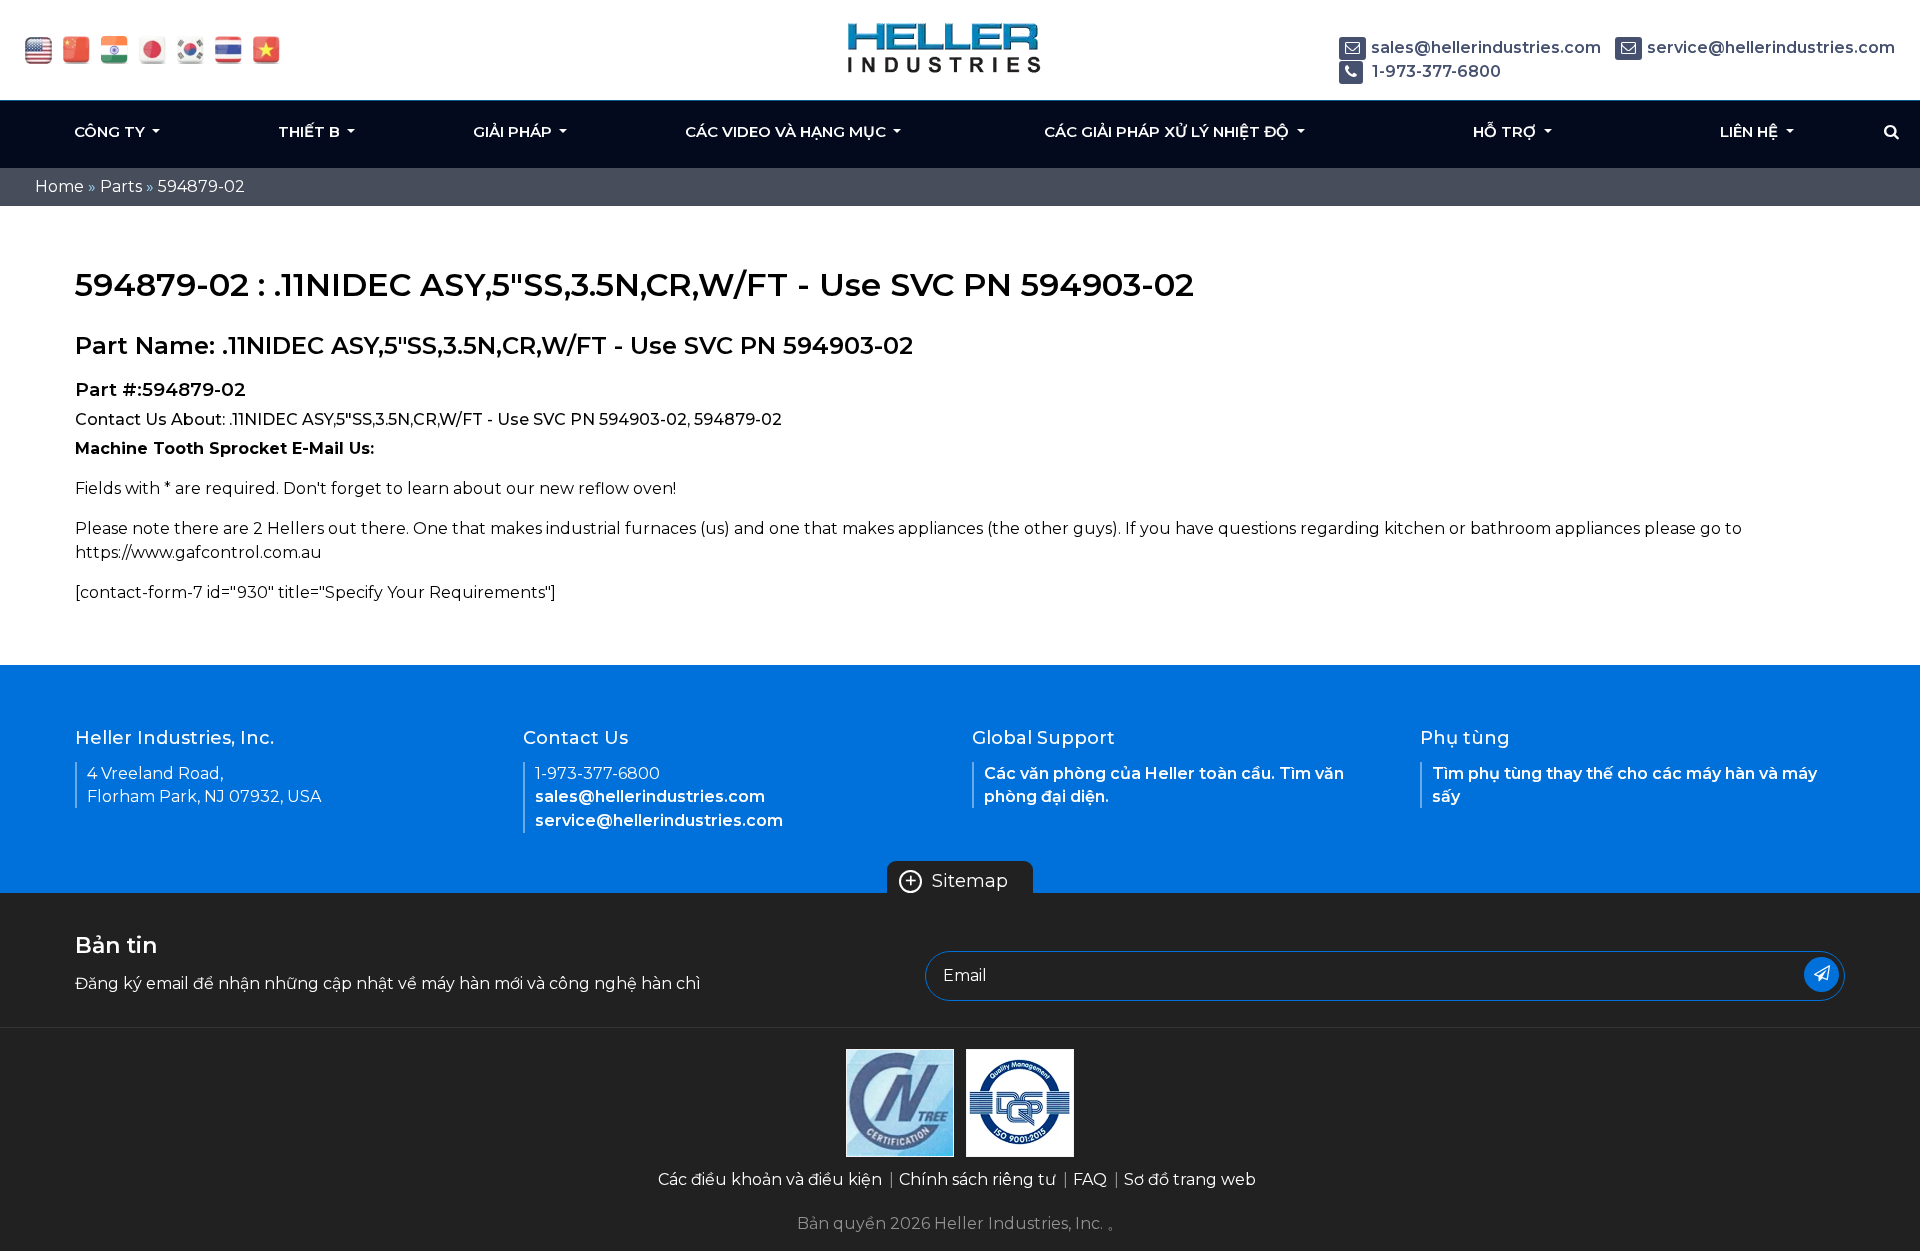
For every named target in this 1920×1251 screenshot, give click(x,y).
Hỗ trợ (1506, 131)
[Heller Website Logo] (945, 47)
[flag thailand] (228, 48)
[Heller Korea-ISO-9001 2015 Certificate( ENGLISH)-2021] (900, 1101)
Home (59, 186)
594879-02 (201, 186)
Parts (121, 186)
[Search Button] (1891, 132)
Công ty (111, 131)
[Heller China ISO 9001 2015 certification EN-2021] (1020, 1101)
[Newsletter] (1821, 974)
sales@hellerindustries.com (1486, 47)
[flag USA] (38, 48)
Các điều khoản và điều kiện (770, 1179)
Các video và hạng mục (787, 131)
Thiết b (311, 131)
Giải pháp (514, 131)
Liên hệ (1751, 131)
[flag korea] (190, 48)
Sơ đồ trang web (1190, 1179)
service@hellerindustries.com (1771, 47)
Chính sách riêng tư (977, 1179)
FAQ (1090, 1179)
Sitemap (956, 881)
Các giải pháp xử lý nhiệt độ (1168, 131)
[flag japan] (152, 48)
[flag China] (76, 48)
